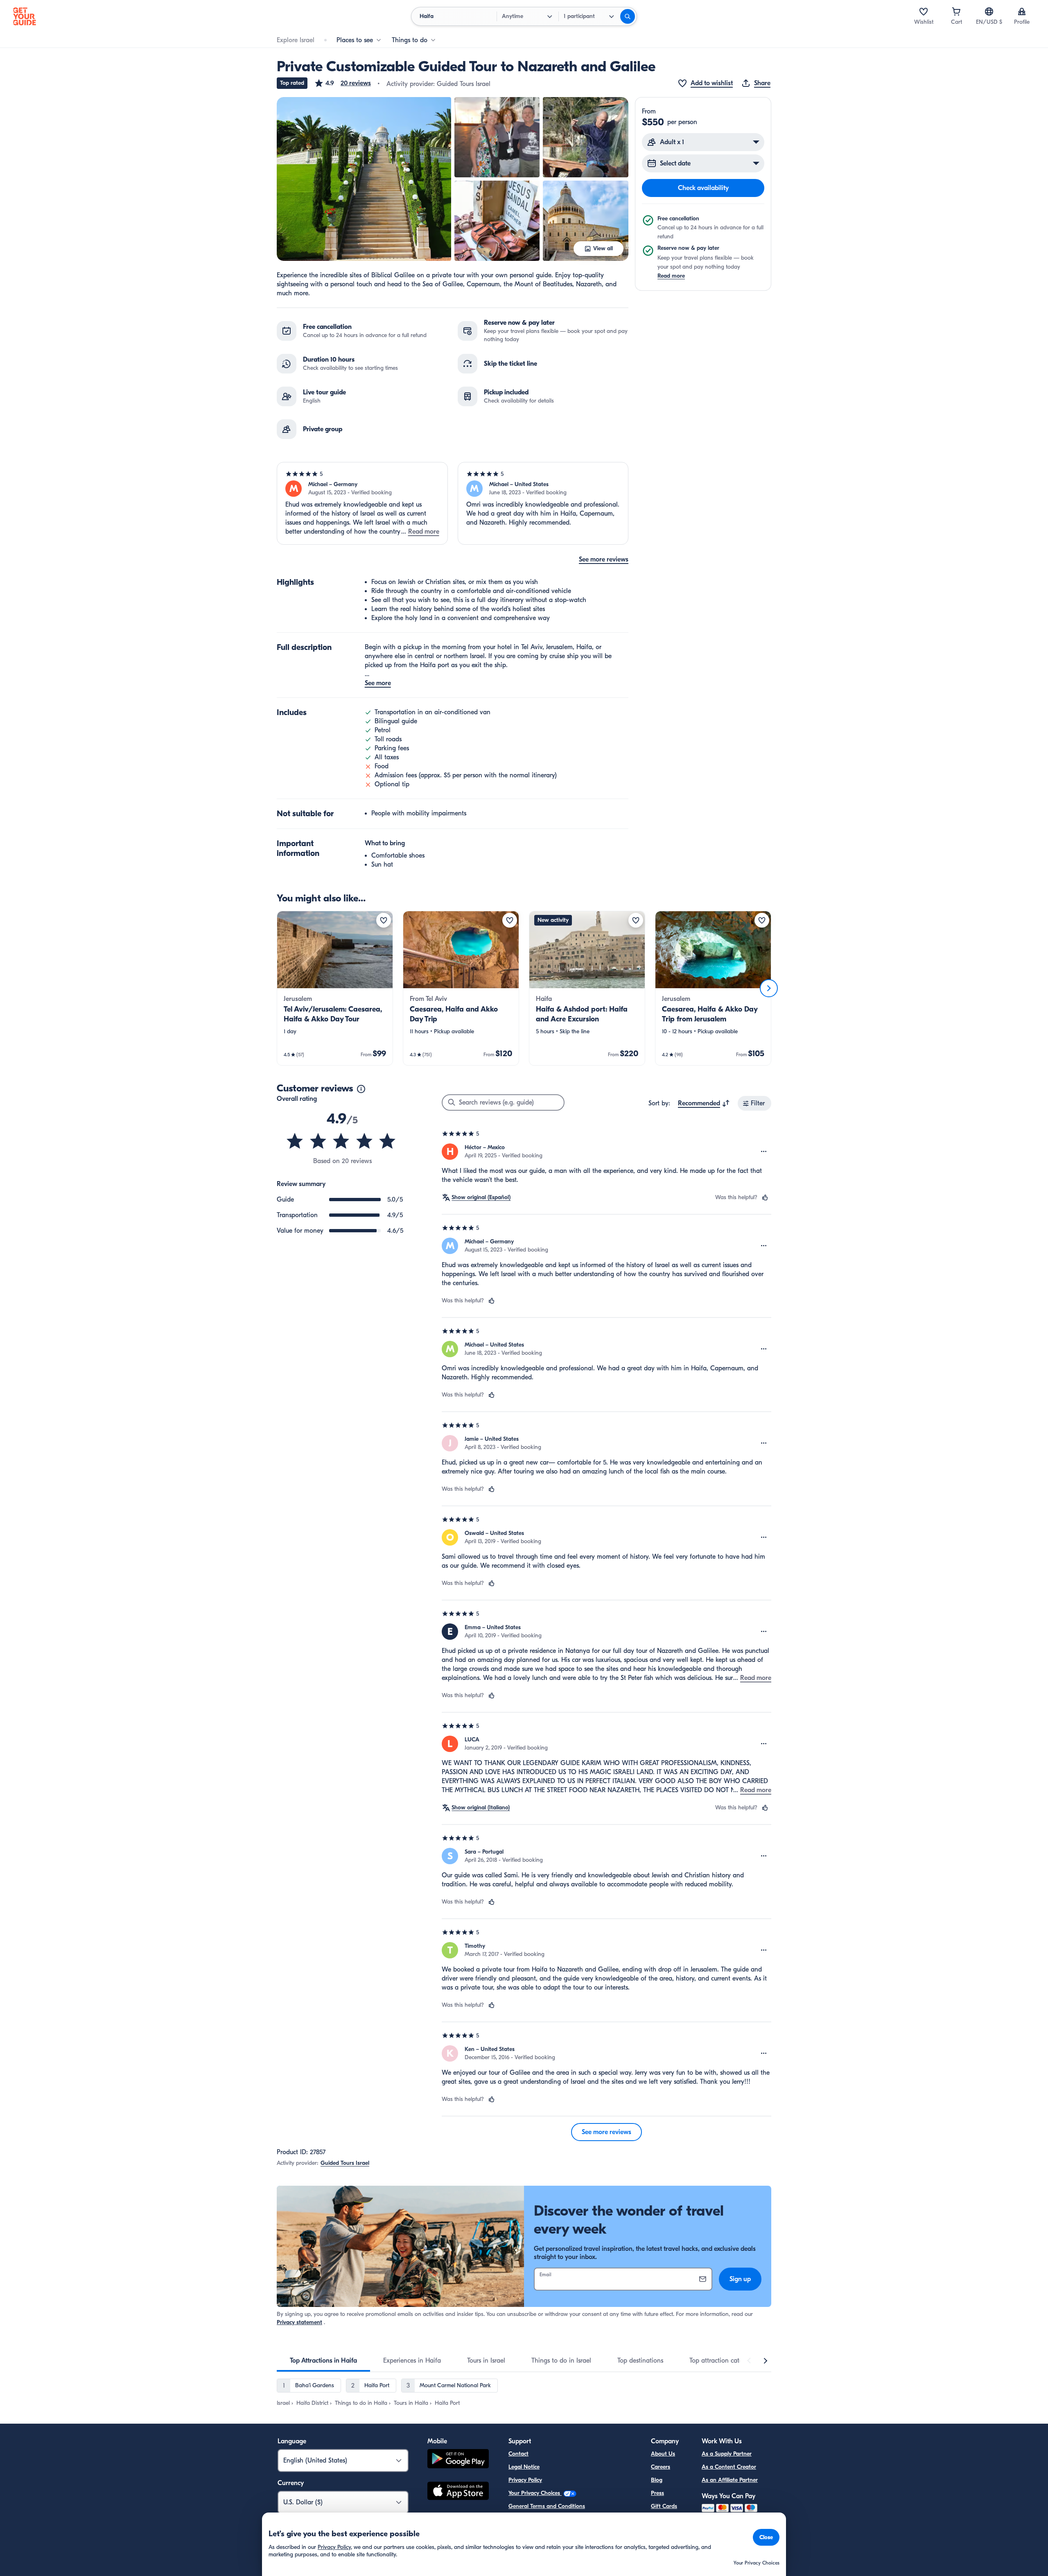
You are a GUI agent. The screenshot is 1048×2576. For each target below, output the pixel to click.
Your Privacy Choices (535, 2493)
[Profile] (1022, 11)
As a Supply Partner (727, 2454)
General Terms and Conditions (547, 2506)
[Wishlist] (924, 11)
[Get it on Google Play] (458, 2460)
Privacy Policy (525, 2480)
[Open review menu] (764, 1152)
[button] (342, 83)
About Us (663, 2454)
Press (657, 2493)
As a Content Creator (729, 2467)
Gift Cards (664, 2506)
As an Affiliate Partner (730, 2480)
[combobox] (704, 1103)
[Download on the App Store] (458, 2492)
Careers (661, 2467)
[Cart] (956, 11)
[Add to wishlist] (384, 920)
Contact (518, 2454)
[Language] (989, 11)
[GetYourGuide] (25, 16)
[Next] (769, 988)
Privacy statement (299, 2322)
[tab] (323, 2361)
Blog (657, 2480)
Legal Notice (524, 2467)
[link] (335, 988)
